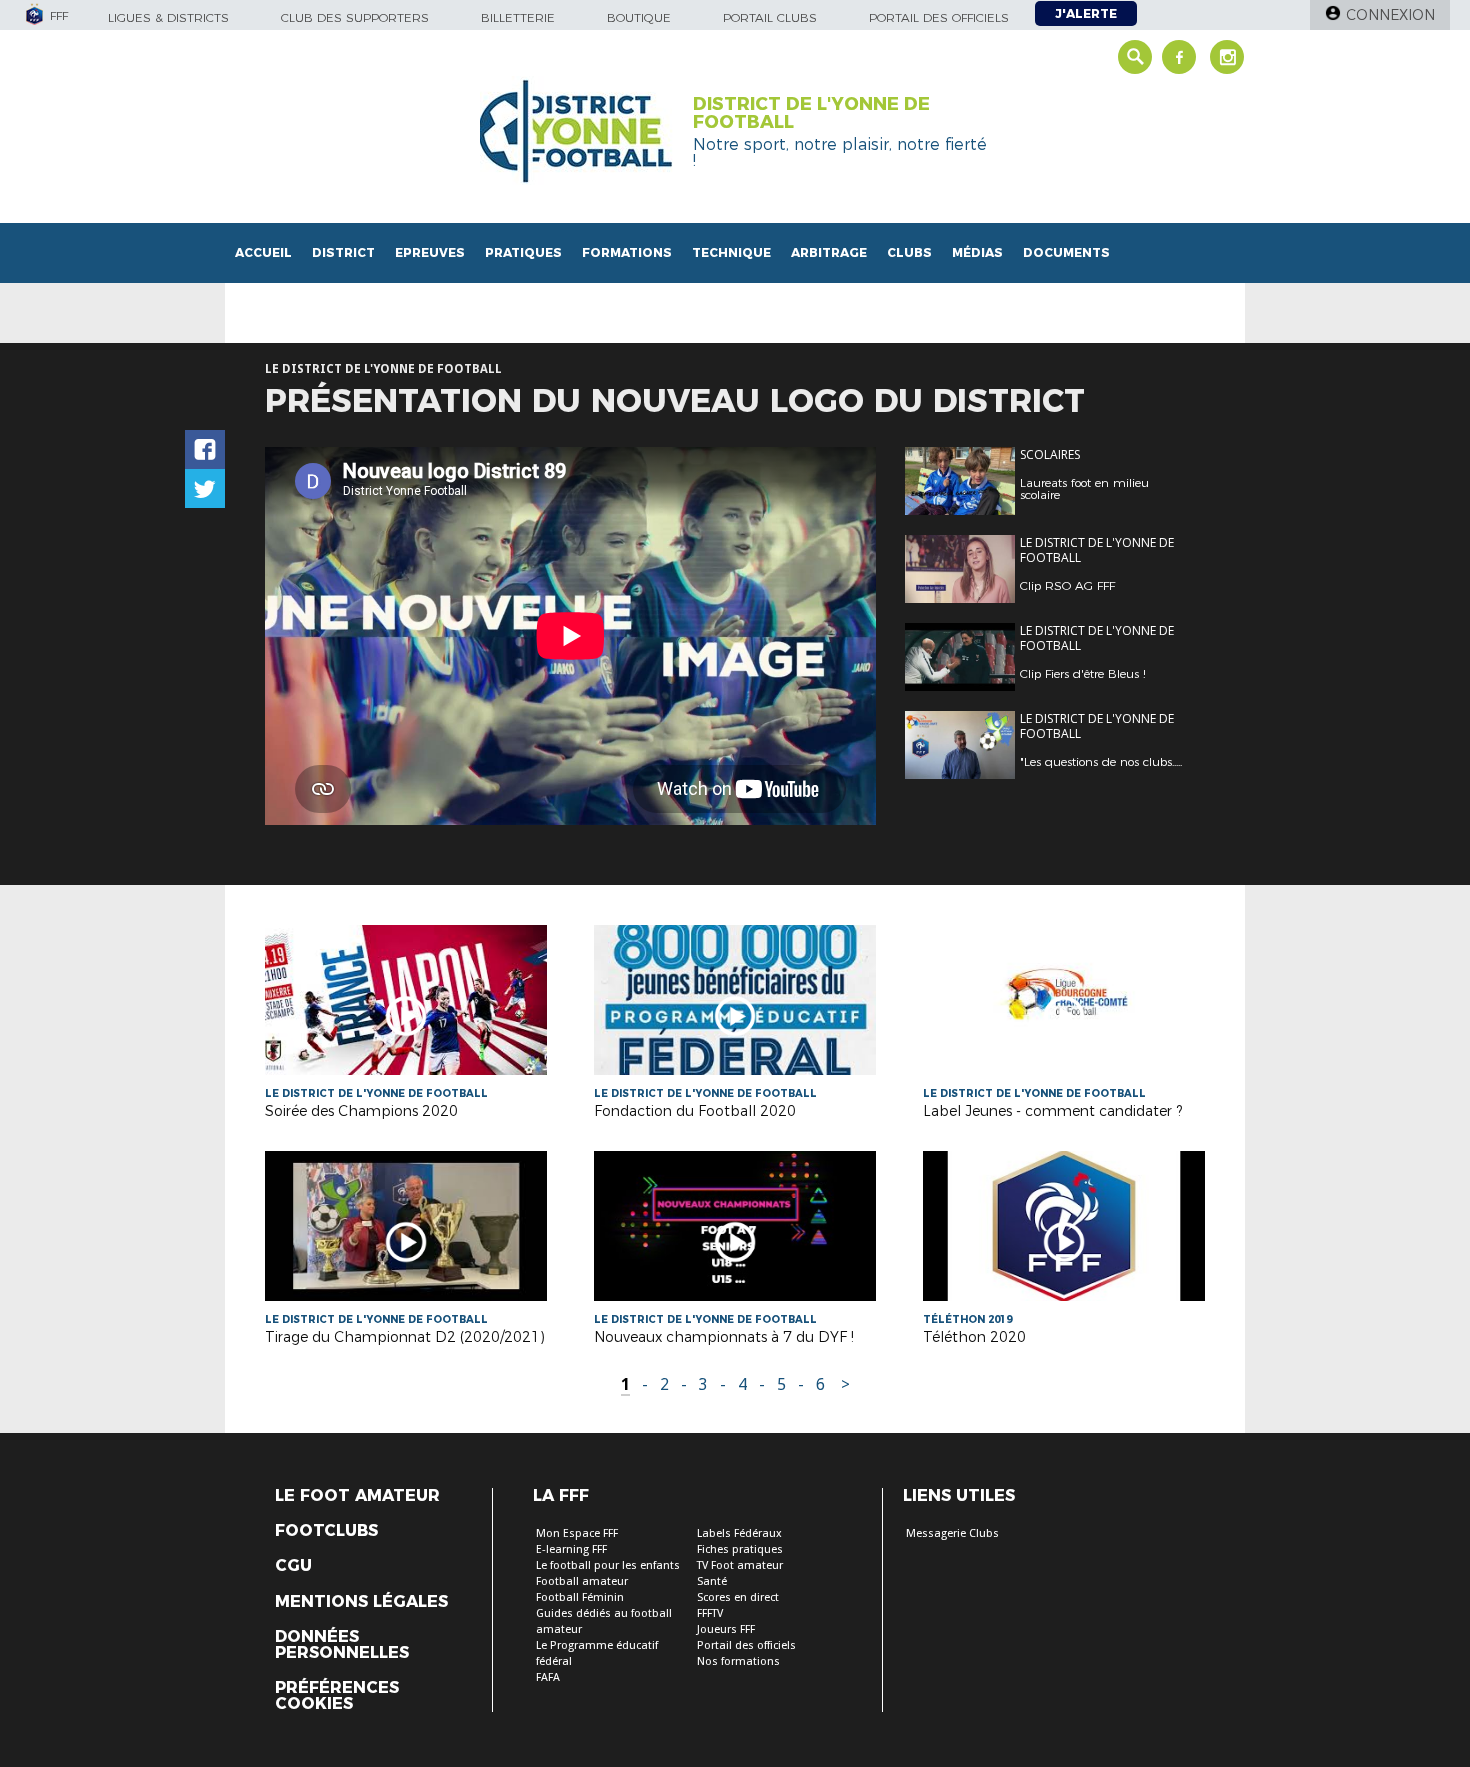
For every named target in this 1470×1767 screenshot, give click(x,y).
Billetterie (518, 17)
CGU (293, 1566)
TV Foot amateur (740, 1565)
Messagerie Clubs (952, 1533)
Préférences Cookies (337, 1696)
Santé (712, 1581)
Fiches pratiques (740, 1549)
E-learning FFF (571, 1549)
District (343, 252)
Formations (627, 252)
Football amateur (582, 1581)
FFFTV (710, 1613)
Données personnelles (342, 1645)
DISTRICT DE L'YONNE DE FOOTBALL (811, 113)
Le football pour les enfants (608, 1565)
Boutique (639, 17)
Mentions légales (361, 1602)
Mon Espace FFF (577, 1533)
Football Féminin (580, 1597)
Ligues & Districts (168, 17)
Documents (1066, 252)
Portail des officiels (939, 17)
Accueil (263, 252)
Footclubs (326, 1531)
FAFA (548, 1677)
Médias (977, 252)
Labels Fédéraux (739, 1533)
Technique (731, 252)
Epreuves (430, 252)
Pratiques (523, 252)
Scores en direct (738, 1597)
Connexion (1390, 15)
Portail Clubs (770, 17)
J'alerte (1086, 13)
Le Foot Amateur (357, 1496)
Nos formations (738, 1661)
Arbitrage (829, 252)
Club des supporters (355, 17)
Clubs (909, 252)
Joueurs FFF (726, 1629)
